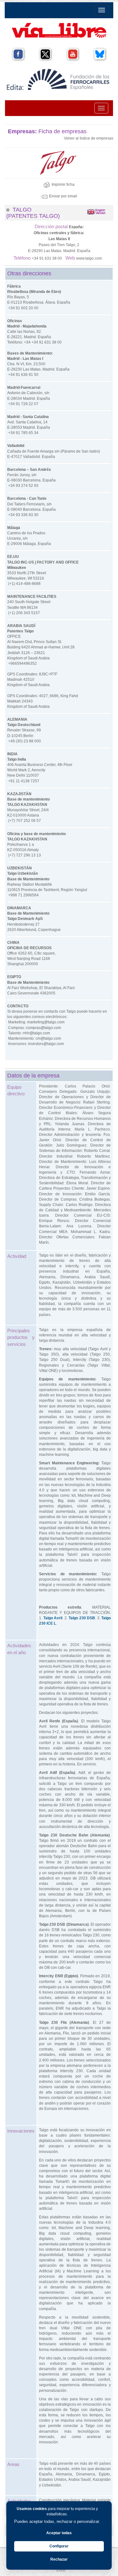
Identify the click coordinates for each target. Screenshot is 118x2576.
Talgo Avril (53, 1618)
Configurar (59, 2546)
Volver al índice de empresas (89, 138)
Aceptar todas (59, 2533)
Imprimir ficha (63, 184)
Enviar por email (63, 196)
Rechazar (59, 2559)
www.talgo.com (89, 258)
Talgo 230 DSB (82, 1618)
